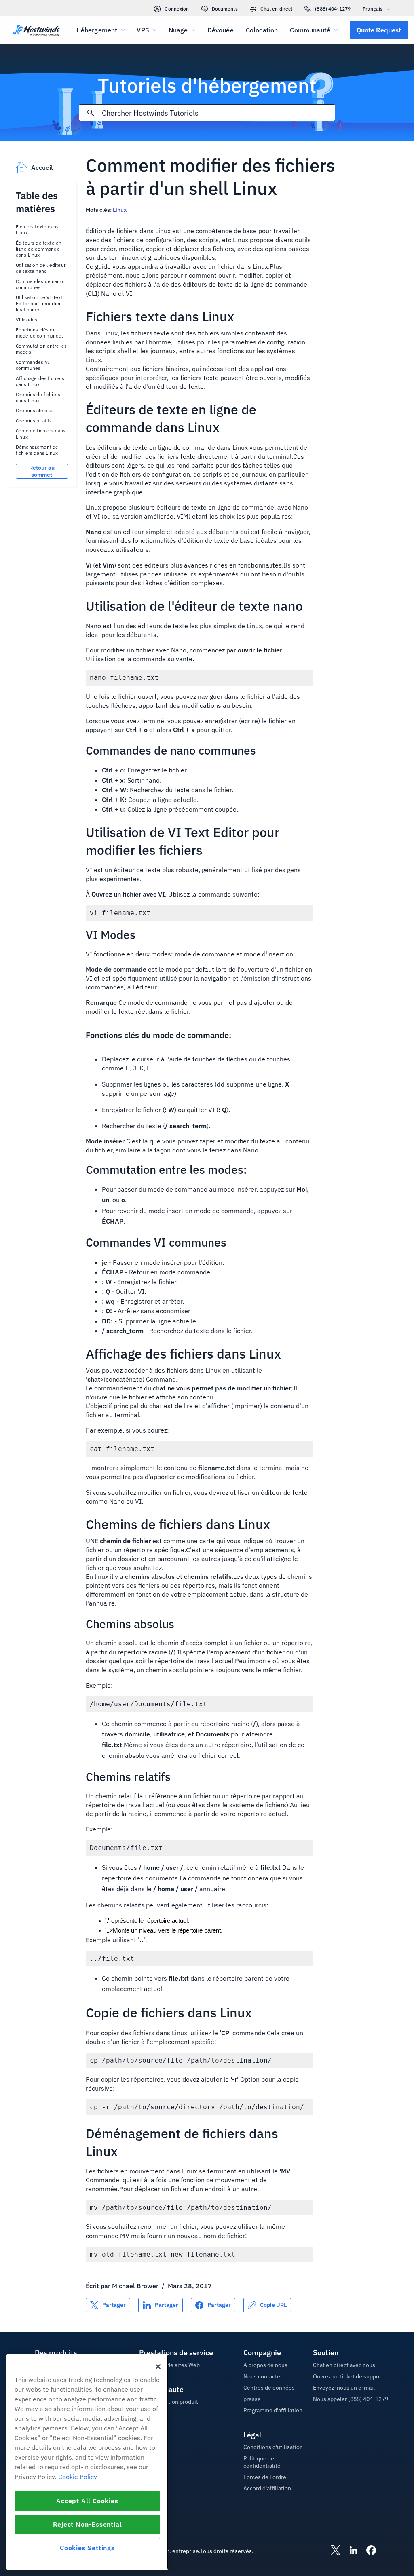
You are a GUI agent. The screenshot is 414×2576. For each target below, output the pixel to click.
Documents (225, 9)
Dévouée (221, 30)
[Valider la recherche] (91, 113)
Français (373, 9)
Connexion (177, 9)
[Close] (158, 2367)
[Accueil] (36, 31)
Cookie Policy (78, 2477)
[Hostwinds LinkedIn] (349, 2551)
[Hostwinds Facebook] (367, 2551)
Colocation (262, 30)
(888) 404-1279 (333, 9)
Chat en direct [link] (277, 9)
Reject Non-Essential (88, 2524)
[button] (379, 30)
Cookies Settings (87, 2548)
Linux (120, 210)
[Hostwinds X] (332, 2551)
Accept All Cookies (87, 2501)
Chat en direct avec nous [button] (344, 2365)
